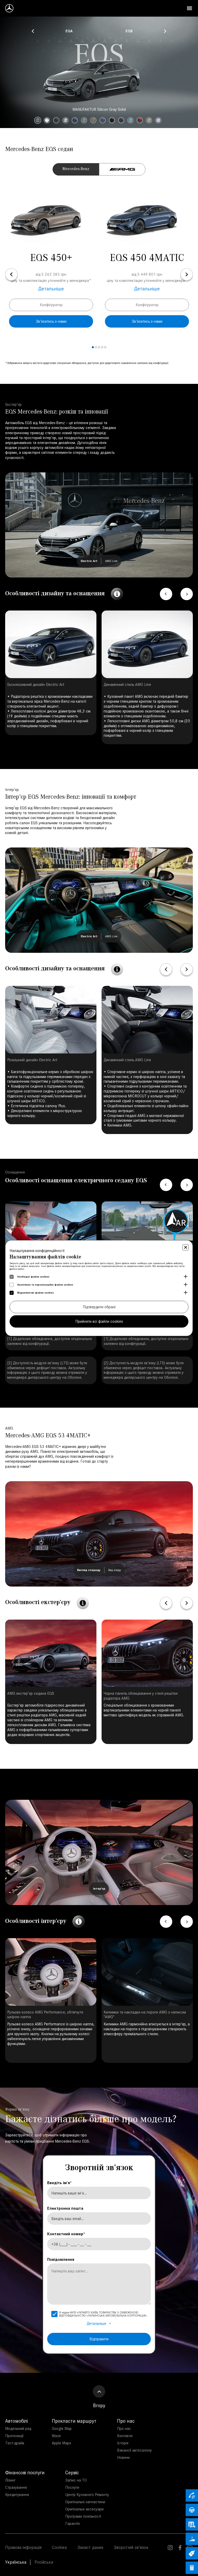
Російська (44, 2562)
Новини (123, 2457)
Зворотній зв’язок (131, 2547)
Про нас (124, 2428)
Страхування (16, 2487)
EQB (129, 31)
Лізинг (10, 2480)
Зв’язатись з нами (51, 321)
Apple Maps (61, 2443)
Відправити (99, 2339)
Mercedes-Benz (76, 169)
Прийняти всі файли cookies (99, 1321)
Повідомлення (61, 2259)
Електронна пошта (65, 2208)
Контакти (125, 2436)
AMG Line (111, 561)
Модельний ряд (18, 2428)
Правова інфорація (23, 2547)
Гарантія (72, 2523)
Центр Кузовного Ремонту (87, 2495)
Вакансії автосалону (134, 2450)
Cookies (59, 2547)
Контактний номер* (66, 2234)
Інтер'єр (99, 1888)
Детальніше (51, 289)
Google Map (62, 2428)
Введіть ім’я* (60, 2183)
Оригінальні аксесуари (84, 2509)
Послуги (72, 2487)
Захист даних (90, 2547)
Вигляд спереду (89, 1570)
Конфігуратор (51, 305)
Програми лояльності (83, 2516)
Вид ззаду (115, 1570)
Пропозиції (14, 2436)
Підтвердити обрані (99, 1307)
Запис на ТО (76, 2480)
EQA (69, 31)
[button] (33, 31)
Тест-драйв (15, 2443)
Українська (16, 2562)
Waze (56, 2436)
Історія (123, 2443)
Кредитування (17, 2495)
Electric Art (89, 561)
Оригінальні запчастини (85, 2502)
